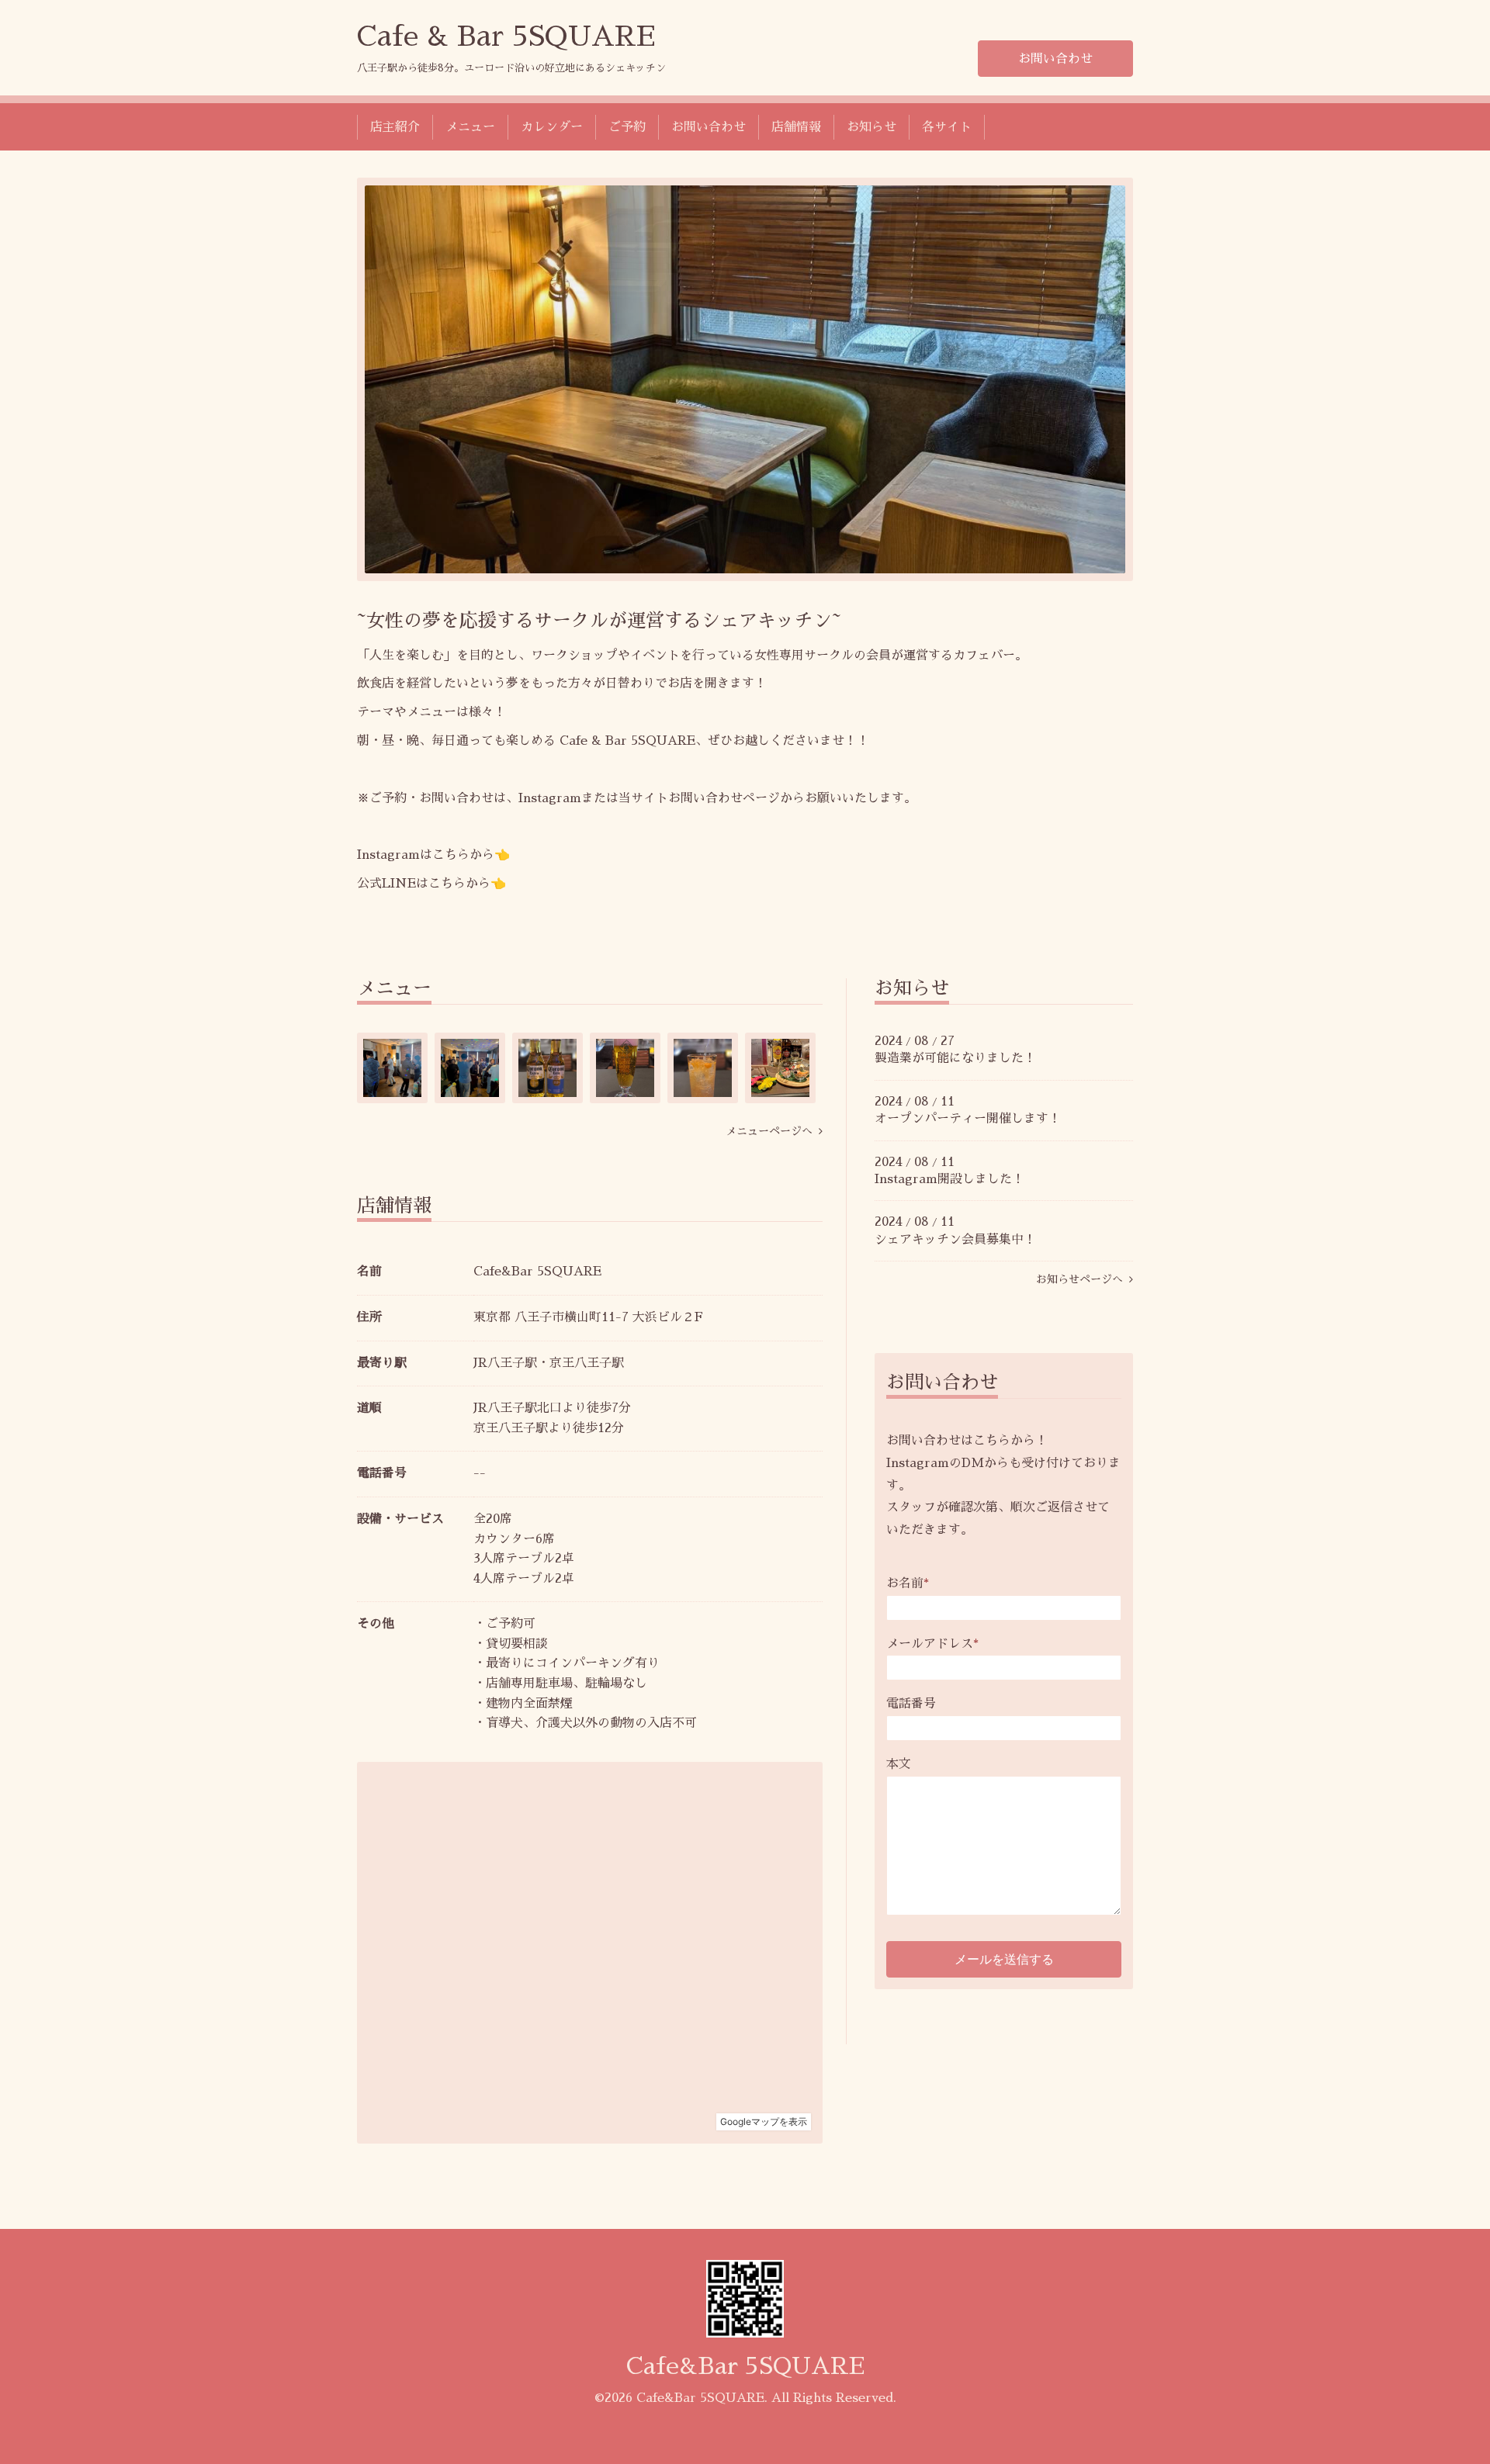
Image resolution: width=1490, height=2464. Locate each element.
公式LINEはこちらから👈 (431, 884)
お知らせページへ (1083, 1279)
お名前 (908, 1583)
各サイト (947, 127)
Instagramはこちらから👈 (433, 855)
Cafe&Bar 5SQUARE (745, 2366)
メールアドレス (932, 1644)
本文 (899, 1764)
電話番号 (911, 1704)
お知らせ (871, 127)
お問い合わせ (1055, 59)
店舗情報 (796, 127)
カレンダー (552, 127)
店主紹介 (395, 127)
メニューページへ (772, 1131)
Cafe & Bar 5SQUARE (506, 36)
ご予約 (627, 127)
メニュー (470, 127)
